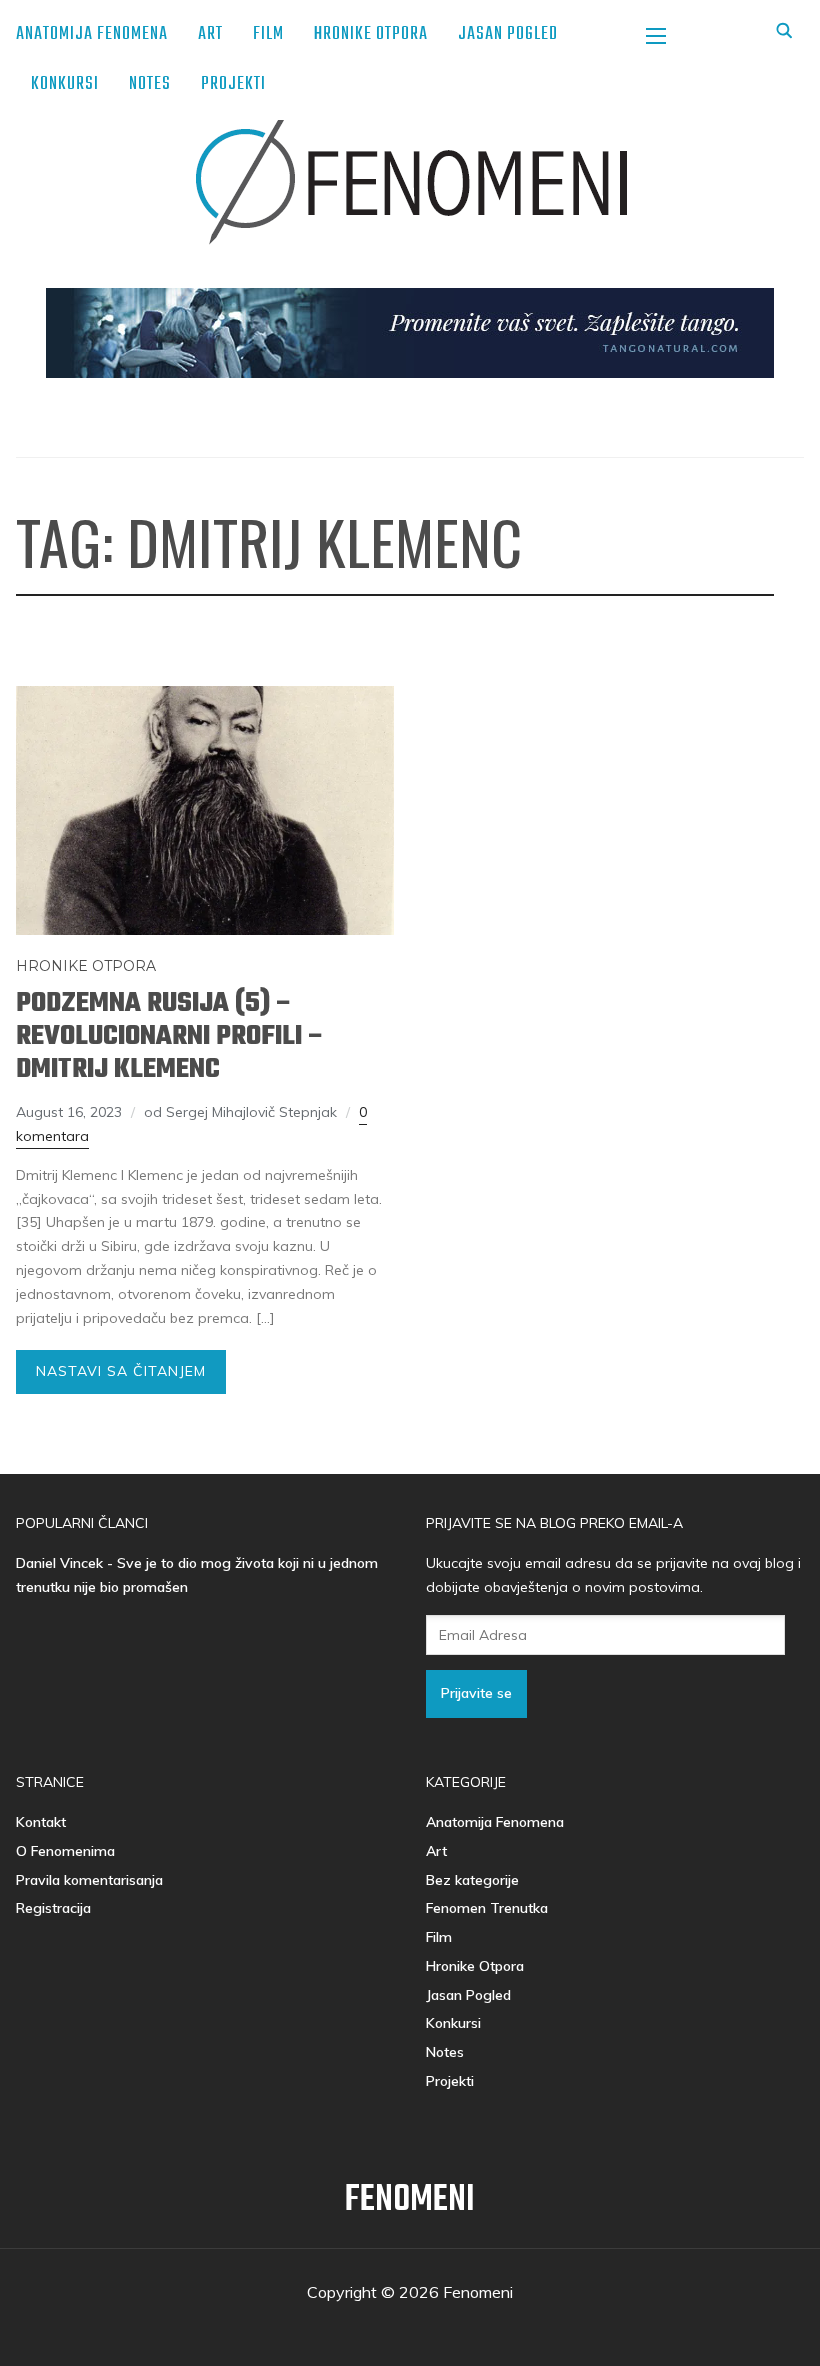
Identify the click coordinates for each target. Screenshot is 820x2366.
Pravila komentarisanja (89, 1880)
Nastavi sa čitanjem (121, 1371)
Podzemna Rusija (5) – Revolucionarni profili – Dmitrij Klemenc (171, 1036)
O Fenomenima (65, 1851)
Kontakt (41, 1822)
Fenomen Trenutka (487, 1908)
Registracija (53, 1908)
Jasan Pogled (508, 34)
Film (268, 34)
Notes (150, 84)
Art (210, 34)
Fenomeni (410, 2200)
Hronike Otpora (371, 34)
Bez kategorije (472, 1880)
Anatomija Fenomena (92, 34)
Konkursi (65, 84)
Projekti (233, 84)
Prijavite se (476, 1693)
